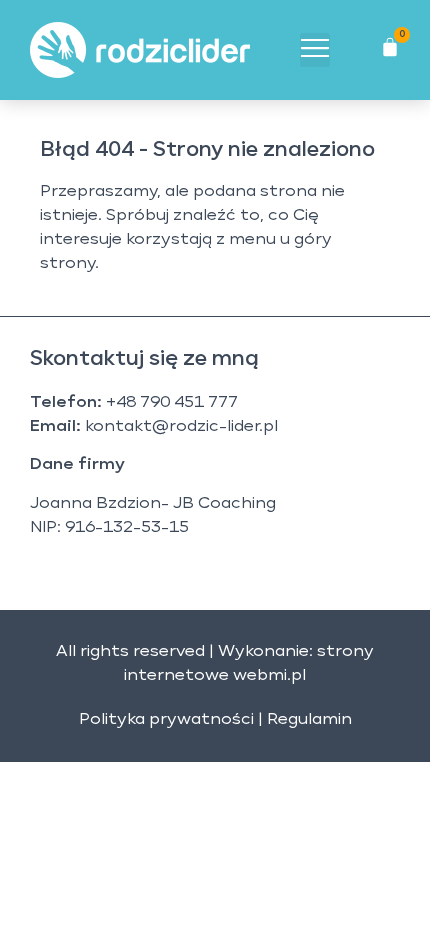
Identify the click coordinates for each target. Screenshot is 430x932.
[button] (315, 50)
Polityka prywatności (166, 720)
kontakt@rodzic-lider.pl (181, 427)
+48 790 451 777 (172, 403)
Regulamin (309, 720)
